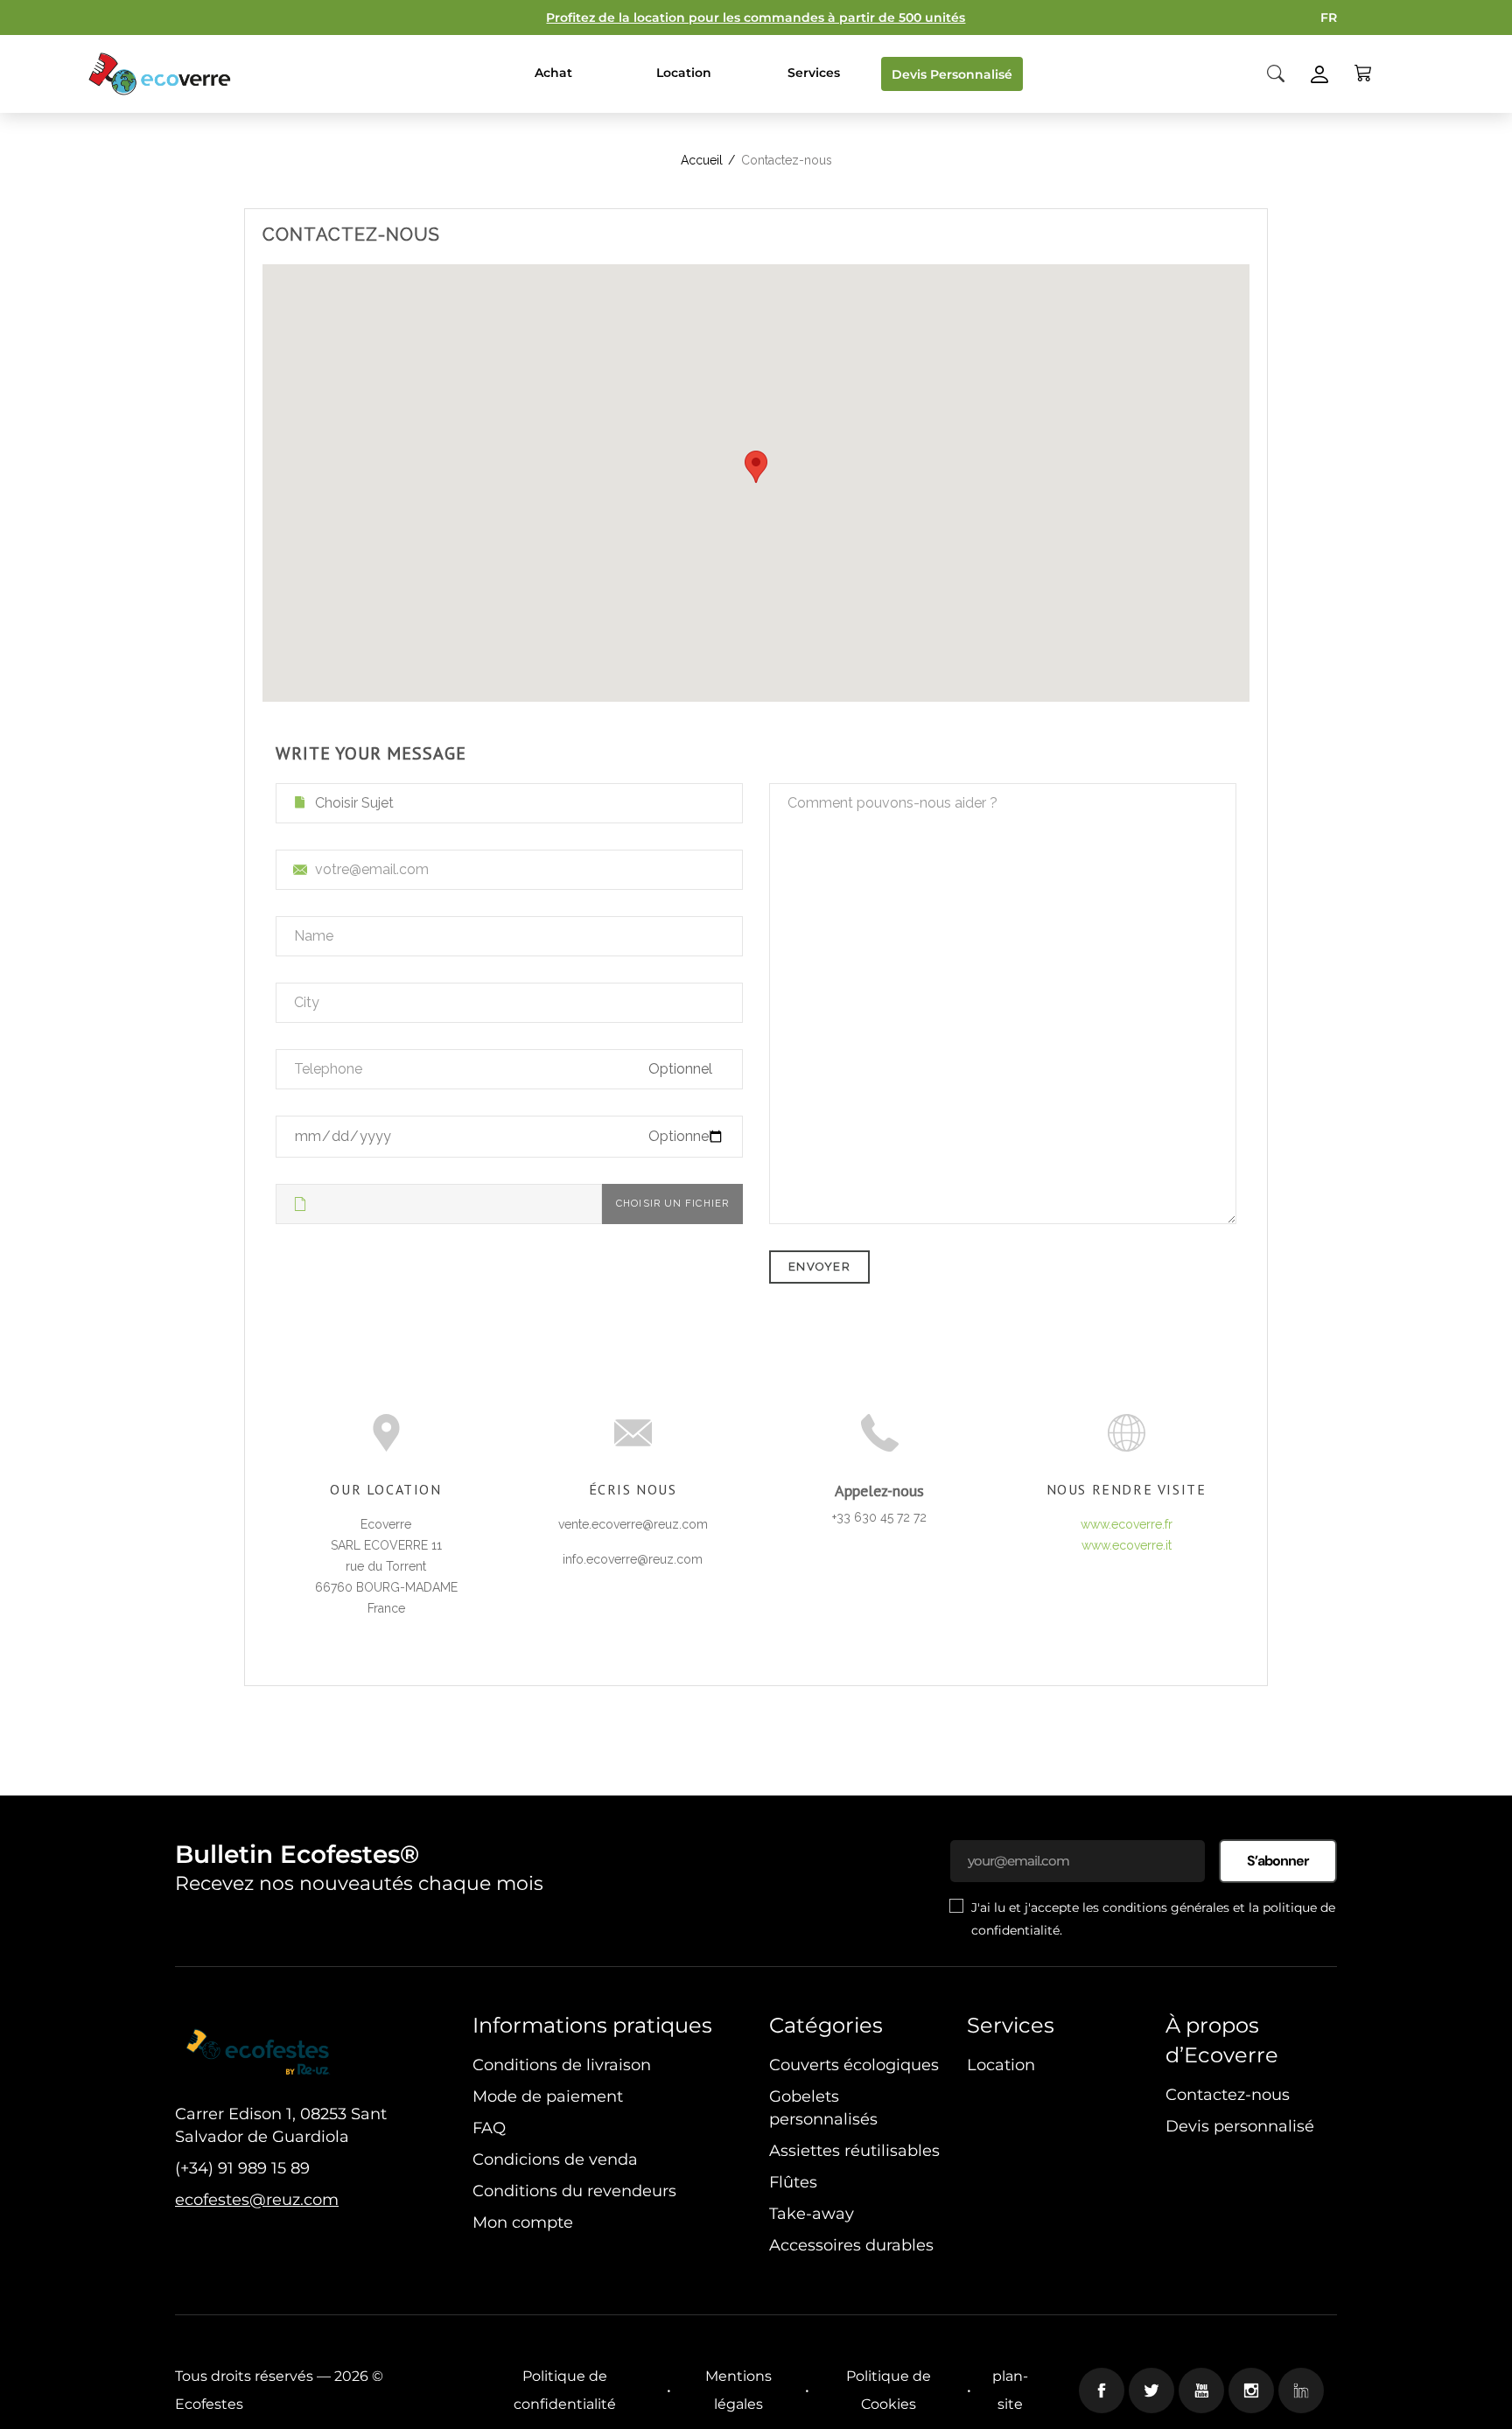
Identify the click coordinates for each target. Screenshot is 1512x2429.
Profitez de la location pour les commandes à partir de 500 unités (756, 17)
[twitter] (1151, 2390)
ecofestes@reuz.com (257, 2200)
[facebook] (1102, 2390)
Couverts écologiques (854, 2065)
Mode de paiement (548, 2096)
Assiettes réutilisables (854, 2151)
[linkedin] (1301, 2390)
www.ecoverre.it (1127, 1545)
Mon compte (523, 2222)
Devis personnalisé (1240, 2126)
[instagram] (1251, 2390)
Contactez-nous (1228, 2095)
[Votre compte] (1319, 73)
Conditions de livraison (562, 2065)
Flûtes (793, 2182)
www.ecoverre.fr (1127, 1524)
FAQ (489, 2128)
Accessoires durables (851, 2245)
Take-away (812, 2214)
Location (1001, 2065)
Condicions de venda (555, 2159)
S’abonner (1278, 1861)
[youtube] (1201, 2390)
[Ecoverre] (162, 74)
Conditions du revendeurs (574, 2191)
